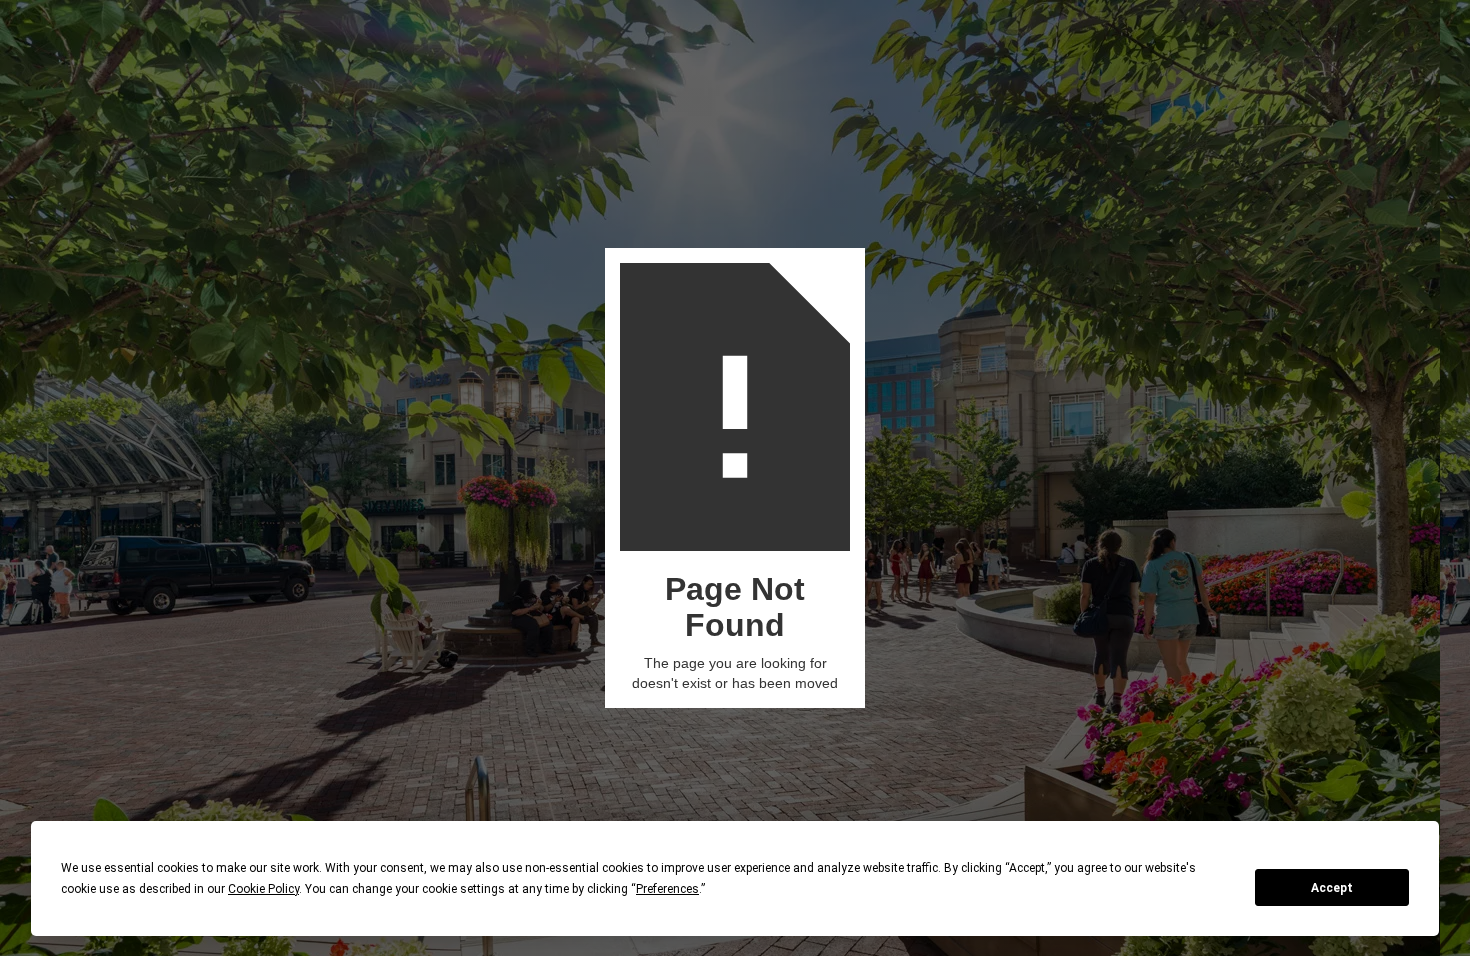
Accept (1332, 888)
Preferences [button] (667, 889)
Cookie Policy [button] (263, 889)
